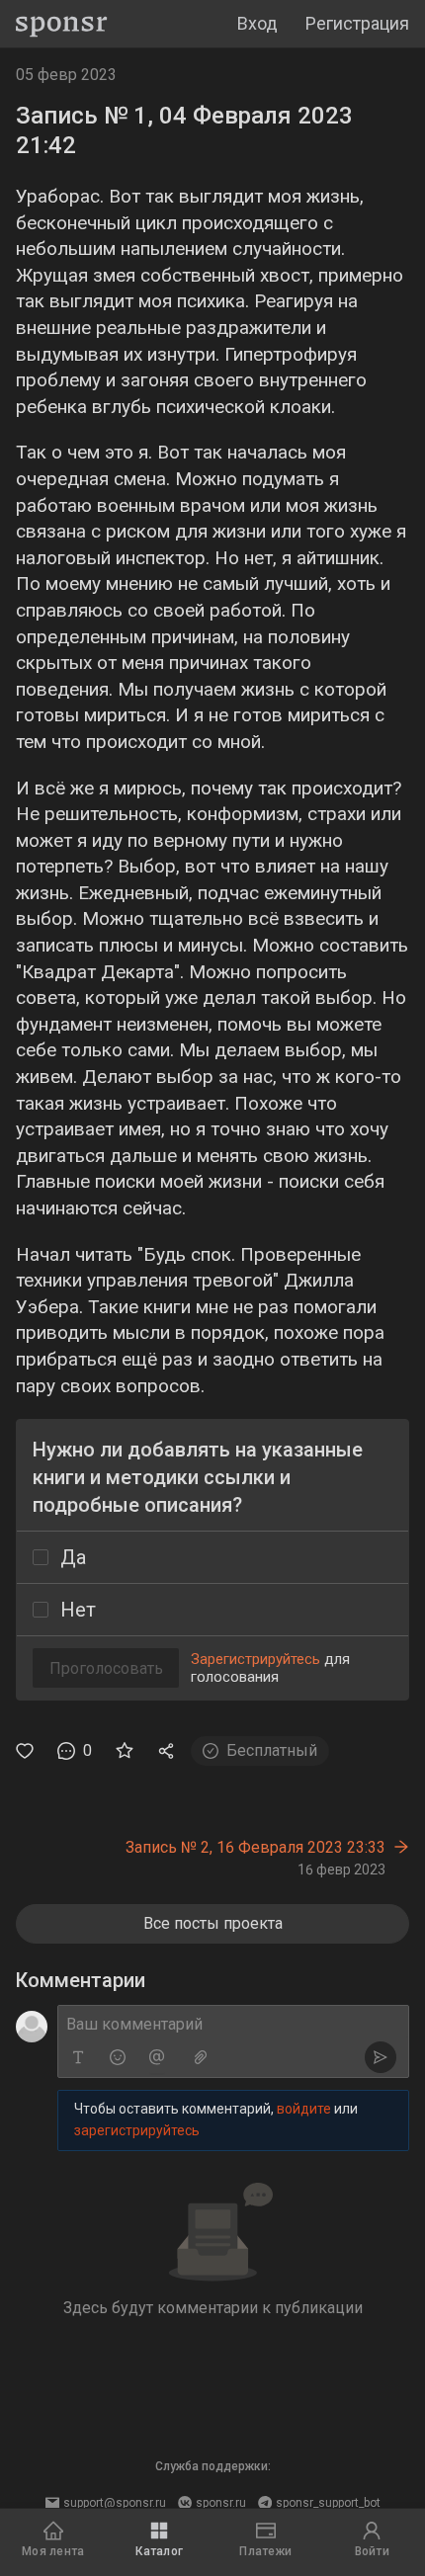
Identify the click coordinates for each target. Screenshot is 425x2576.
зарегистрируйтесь (137, 2130)
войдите (304, 2109)
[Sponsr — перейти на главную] (62, 24)
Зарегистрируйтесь (255, 1659)
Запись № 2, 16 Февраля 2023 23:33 (255, 1847)
